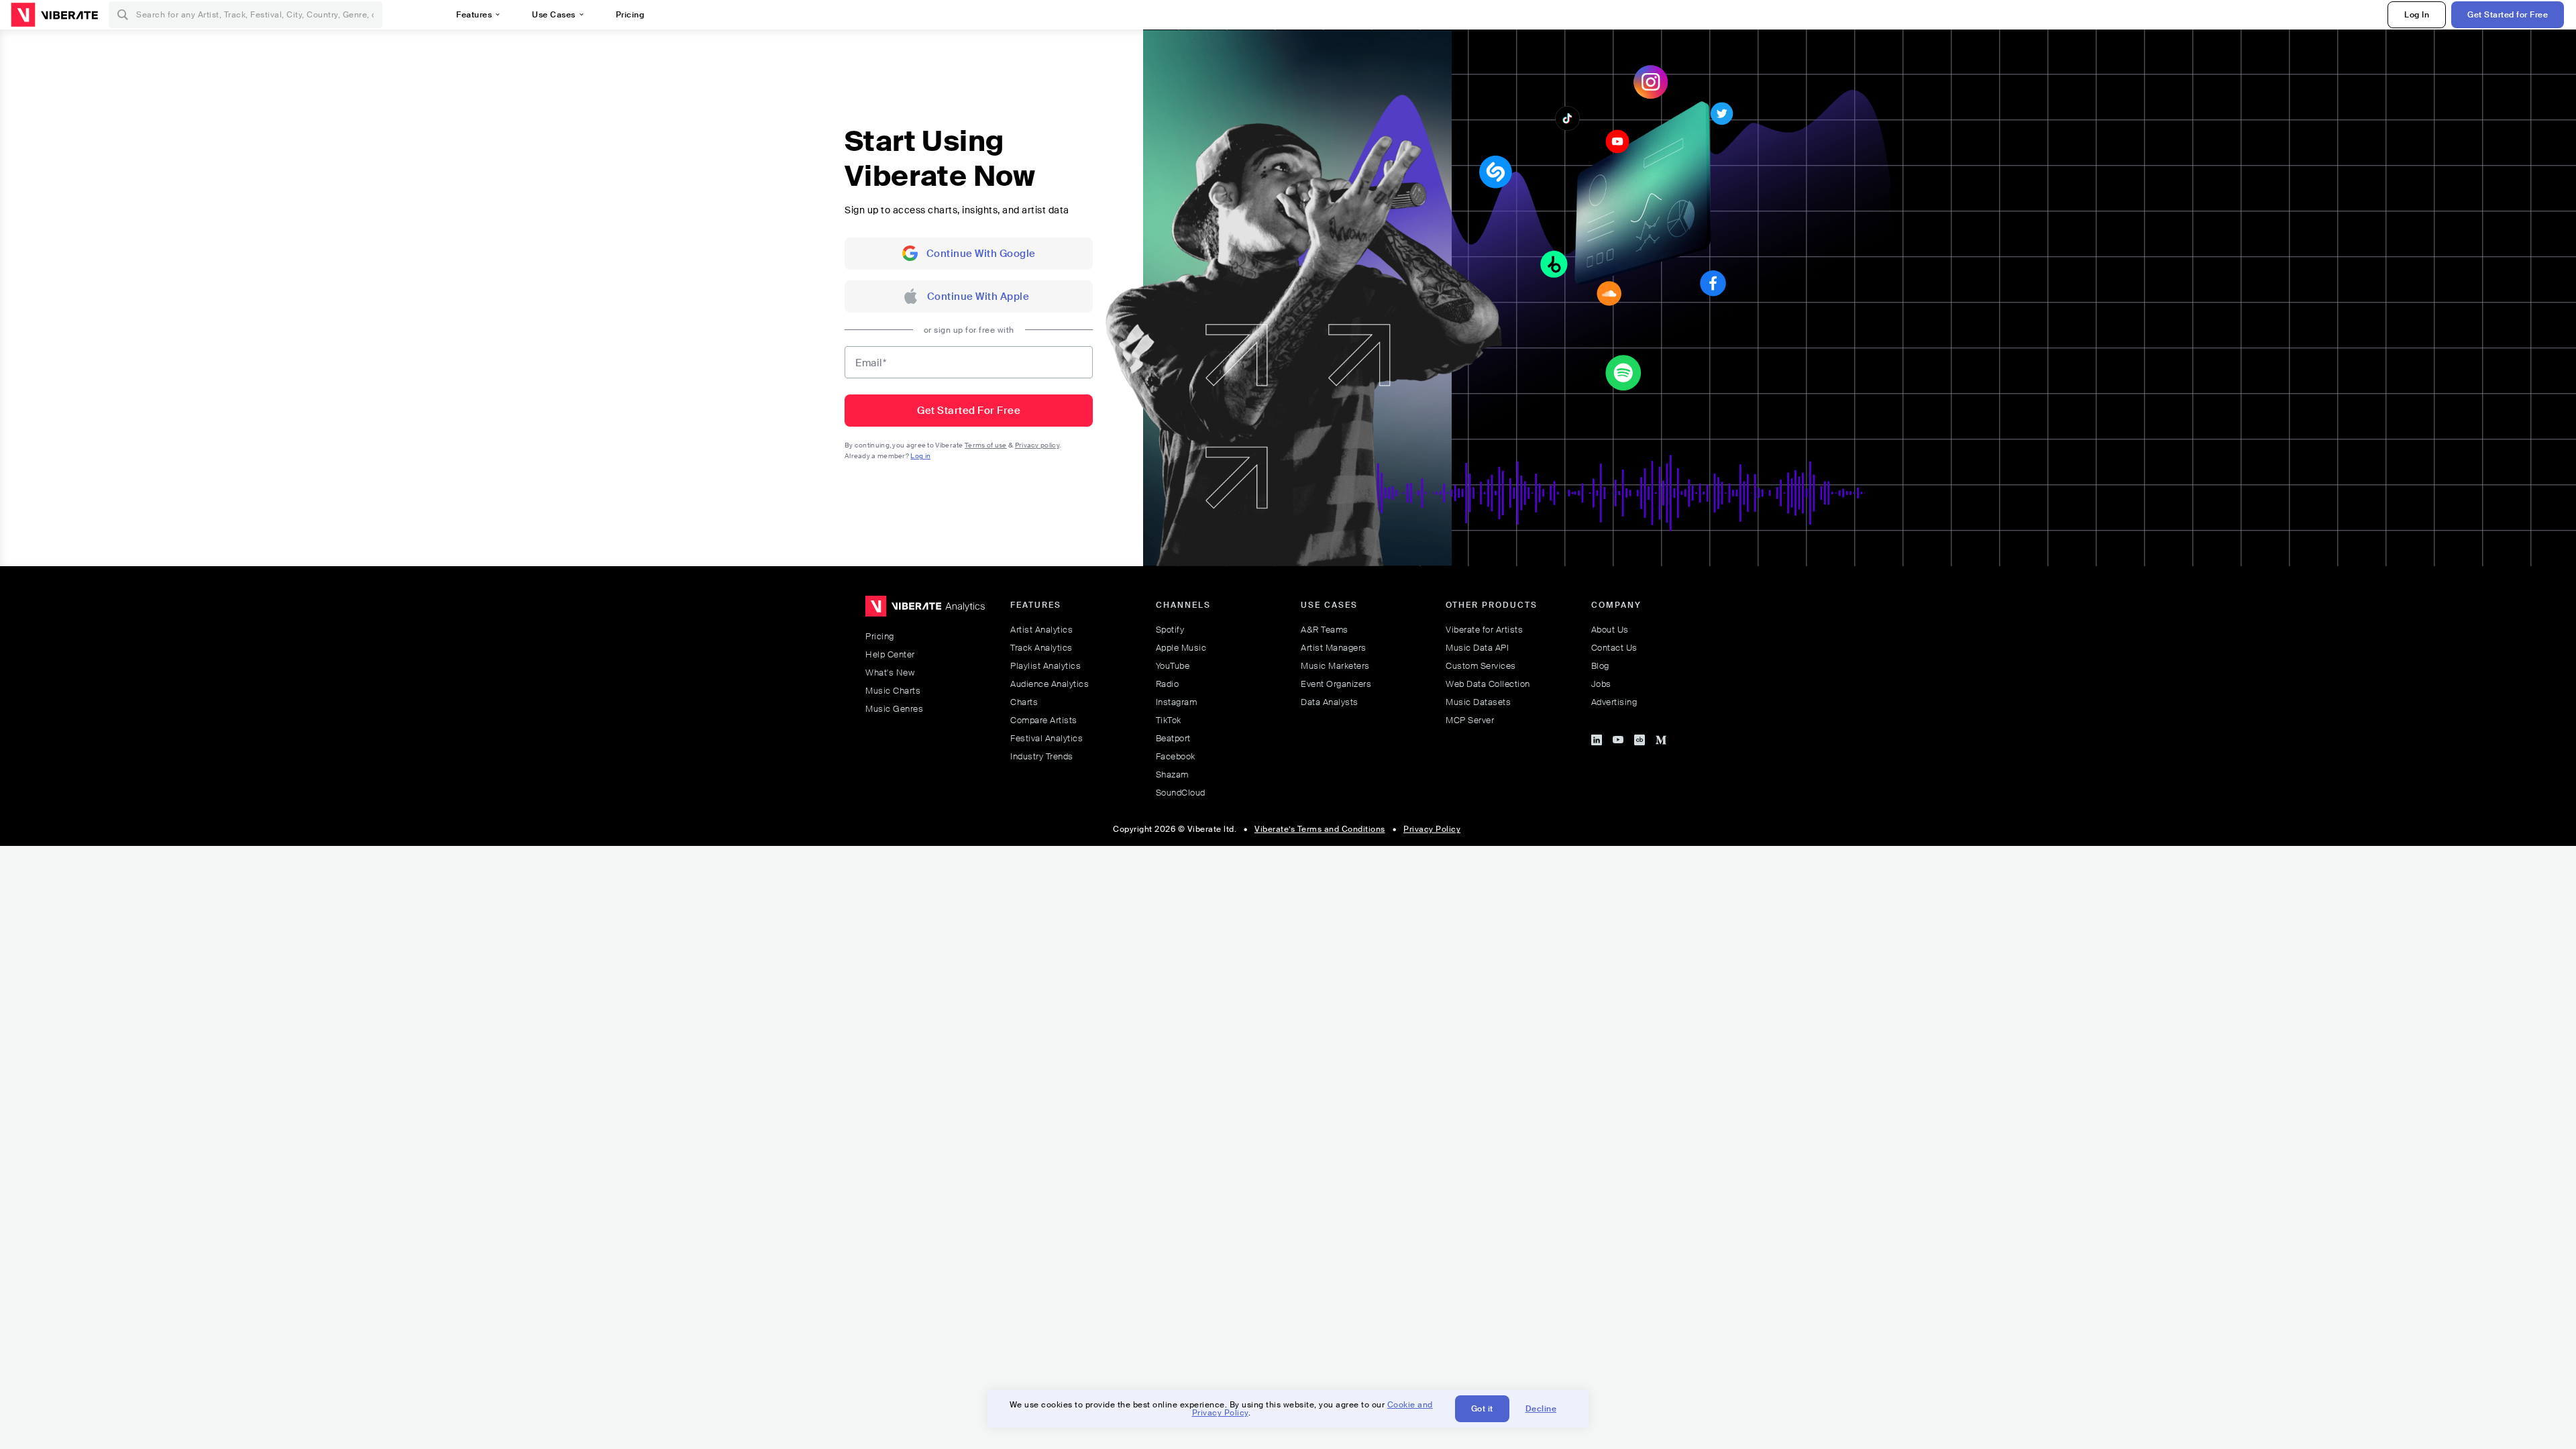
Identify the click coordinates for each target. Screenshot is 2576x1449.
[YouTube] (1618, 738)
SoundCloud (1181, 793)
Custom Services (1481, 666)
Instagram (1177, 702)
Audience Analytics (1050, 684)
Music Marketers (1335, 666)
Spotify (1170, 630)
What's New (890, 673)
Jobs (1601, 684)
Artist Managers (1334, 648)
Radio (1168, 684)
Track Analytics (1041, 648)
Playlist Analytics (1045, 666)
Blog (1600, 666)
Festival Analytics (1046, 738)
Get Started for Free (2508, 15)
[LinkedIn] (1597, 738)
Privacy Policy (1432, 829)
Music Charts (893, 691)
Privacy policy (1037, 445)
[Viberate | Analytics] (925, 612)
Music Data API (1477, 648)
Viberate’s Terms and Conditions (1320, 829)
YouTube (1173, 666)
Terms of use (986, 445)
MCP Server (1470, 720)
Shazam (1172, 774)
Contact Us (1614, 648)
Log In (2417, 15)
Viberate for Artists (1484, 630)
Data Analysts (1330, 702)
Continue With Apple (978, 297)
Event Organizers (1336, 684)
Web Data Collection (1488, 684)
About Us (1610, 630)
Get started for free (969, 411)
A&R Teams (1325, 630)
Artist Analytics (1041, 630)
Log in (920, 456)
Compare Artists (1044, 720)
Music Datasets (1478, 702)
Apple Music (1181, 648)
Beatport (1173, 738)
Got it (1482, 1409)
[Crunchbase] (1640, 738)
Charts (1024, 702)
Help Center (890, 654)
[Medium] (1661, 738)
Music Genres (894, 709)
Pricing (880, 636)
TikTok (1169, 720)
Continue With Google (981, 254)
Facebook (1176, 756)
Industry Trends (1042, 756)
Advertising (1614, 702)
